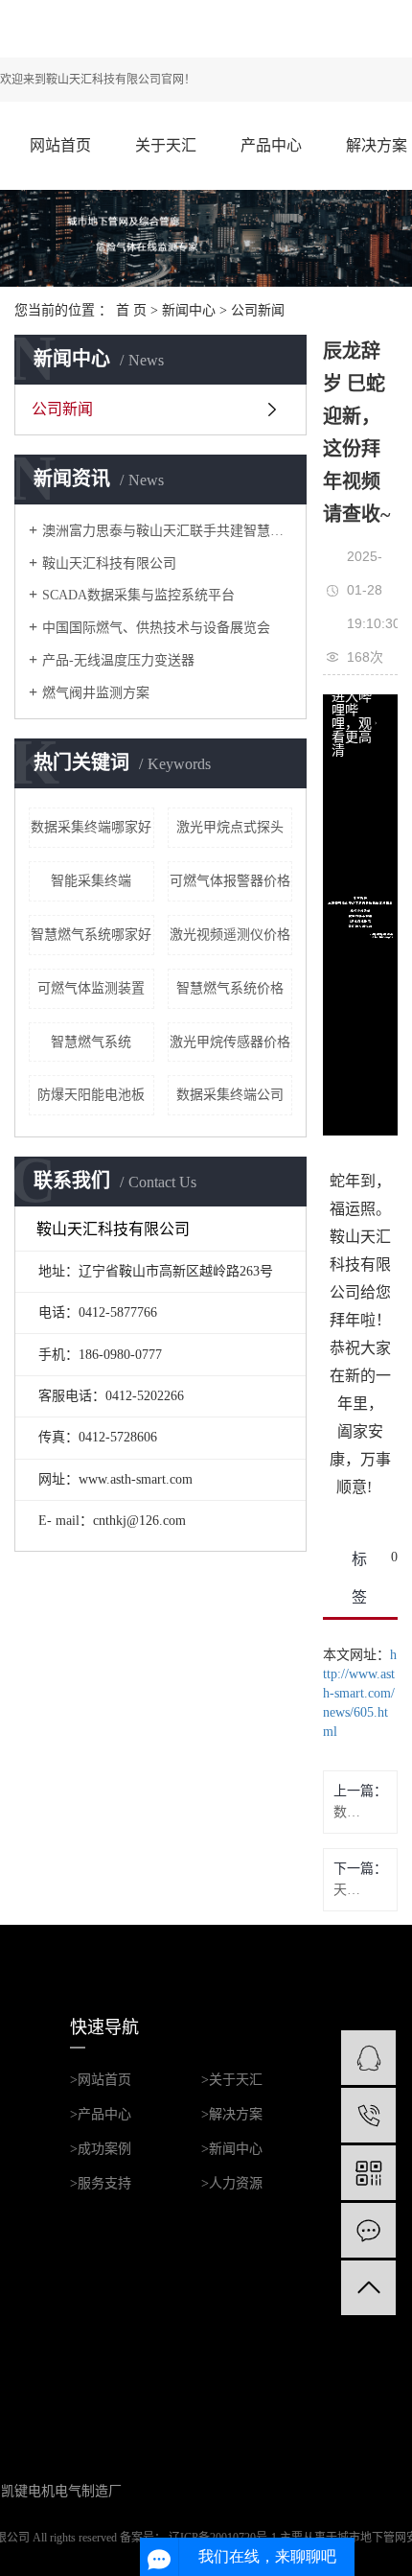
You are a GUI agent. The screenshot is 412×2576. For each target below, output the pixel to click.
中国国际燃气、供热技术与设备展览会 (156, 628)
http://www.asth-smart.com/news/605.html (360, 1693)
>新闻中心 (232, 2149)
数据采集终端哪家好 (91, 827)
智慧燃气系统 (91, 1042)
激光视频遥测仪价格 (230, 935)
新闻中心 (189, 310)
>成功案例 (101, 2149)
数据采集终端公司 (230, 1095)
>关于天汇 (232, 2080)
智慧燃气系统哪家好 (91, 935)
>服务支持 (101, 2183)
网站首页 (60, 145)
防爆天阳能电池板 (91, 1095)
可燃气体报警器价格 (230, 881)
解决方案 (377, 145)
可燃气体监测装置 (91, 988)
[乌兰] (368, 2058)
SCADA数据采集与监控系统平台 (138, 595)
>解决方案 (232, 2114)
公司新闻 (258, 310)
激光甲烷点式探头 (230, 827)
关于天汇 (166, 145)
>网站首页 (101, 2080)
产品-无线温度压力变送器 (118, 660)
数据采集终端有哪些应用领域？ (347, 1812)
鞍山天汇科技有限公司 (109, 563)
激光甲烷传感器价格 (230, 1042)
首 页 (131, 310)
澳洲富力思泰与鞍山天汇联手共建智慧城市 (167, 531)
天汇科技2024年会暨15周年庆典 (347, 1890)
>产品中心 (101, 2114)
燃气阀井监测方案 (96, 693)
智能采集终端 (91, 881)
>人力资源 (232, 2183)
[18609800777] (368, 2115)
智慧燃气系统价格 (230, 988)
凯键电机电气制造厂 (61, 2491)
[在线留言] (368, 2230)
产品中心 (271, 145)
